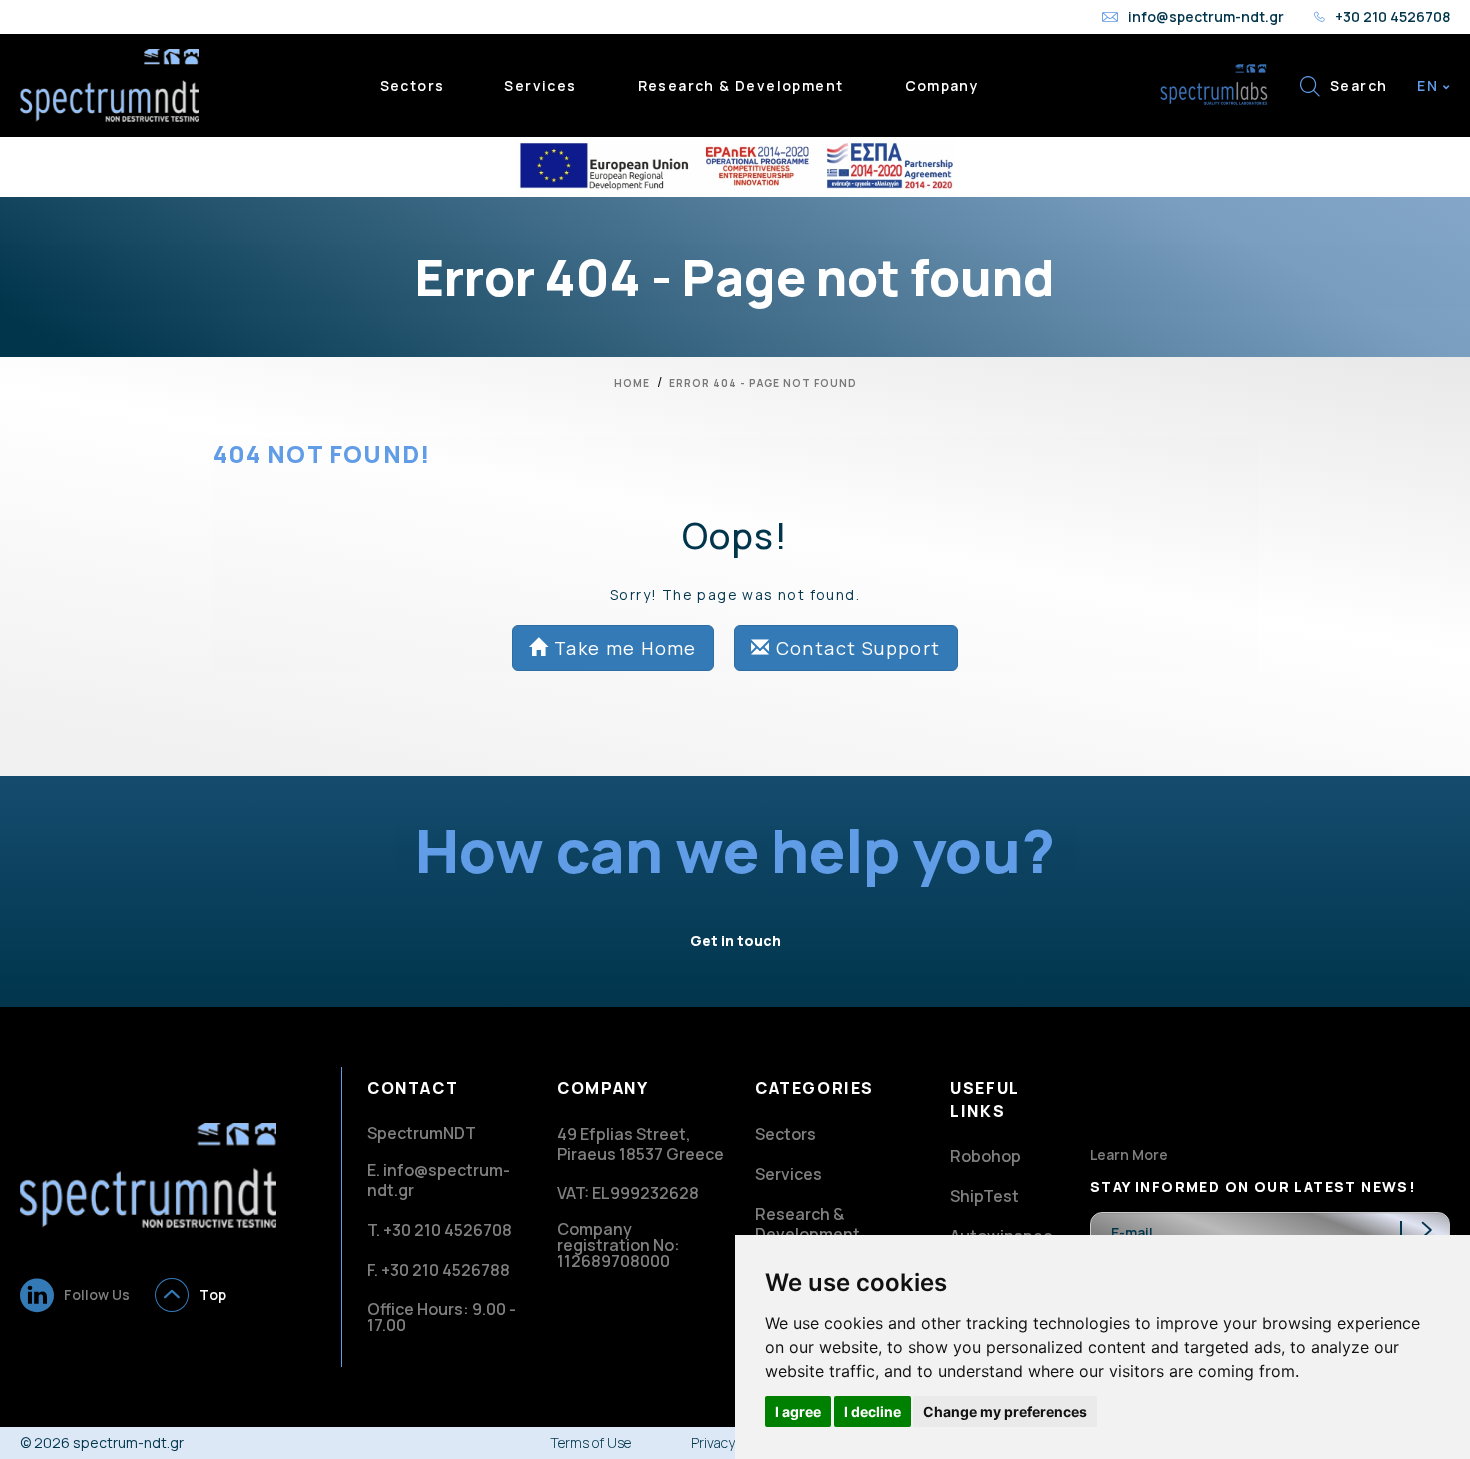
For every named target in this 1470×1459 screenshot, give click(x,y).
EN (1429, 85)
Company (942, 85)
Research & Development (741, 85)
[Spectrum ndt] (109, 83)
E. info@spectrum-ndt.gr (438, 1180)
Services (540, 85)
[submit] (1425, 1232)
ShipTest (984, 1196)
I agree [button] (798, 1411)
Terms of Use (590, 1442)
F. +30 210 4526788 (438, 1270)
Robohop (985, 1156)
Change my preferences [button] (1005, 1411)
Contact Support (855, 648)
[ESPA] (735, 167)
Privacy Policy (732, 1442)
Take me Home (623, 648)
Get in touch (735, 940)
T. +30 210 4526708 (439, 1230)
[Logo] (148, 1173)
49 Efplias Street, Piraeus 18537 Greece (640, 1144)
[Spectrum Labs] (1215, 83)
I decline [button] (872, 1411)
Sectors (412, 85)
